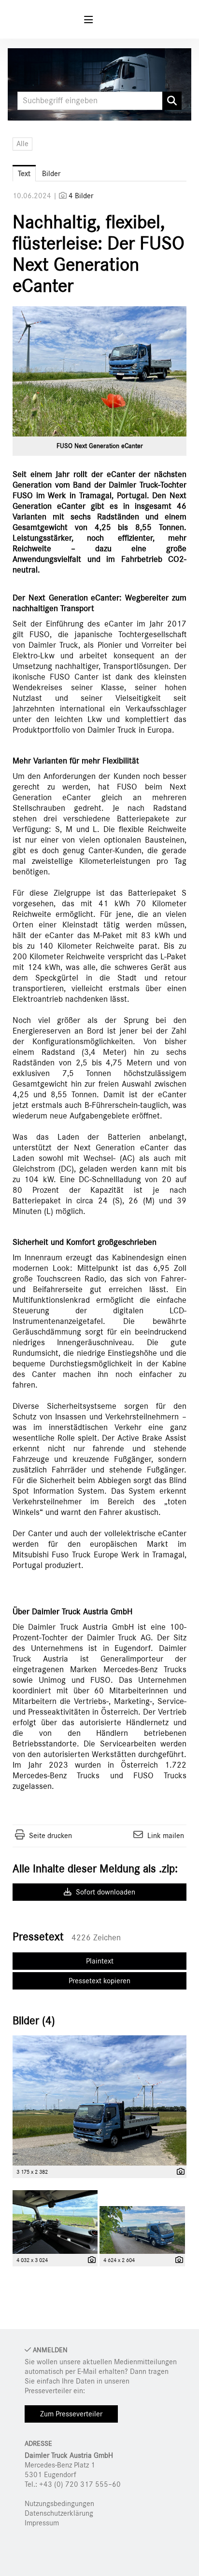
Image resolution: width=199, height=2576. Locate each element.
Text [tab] (24, 174)
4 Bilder (81, 196)
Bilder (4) (34, 2021)
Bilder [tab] (51, 174)
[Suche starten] (172, 101)
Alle (22, 144)
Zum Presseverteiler (71, 2414)
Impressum (42, 2523)
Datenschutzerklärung (59, 2513)
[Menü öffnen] (89, 20)
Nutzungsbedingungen (59, 2504)
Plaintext (100, 1961)
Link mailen (166, 1836)
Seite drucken (50, 1836)
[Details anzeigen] (178, 2172)
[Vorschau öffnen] (99, 371)
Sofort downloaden (105, 1892)
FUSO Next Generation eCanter (100, 446)
